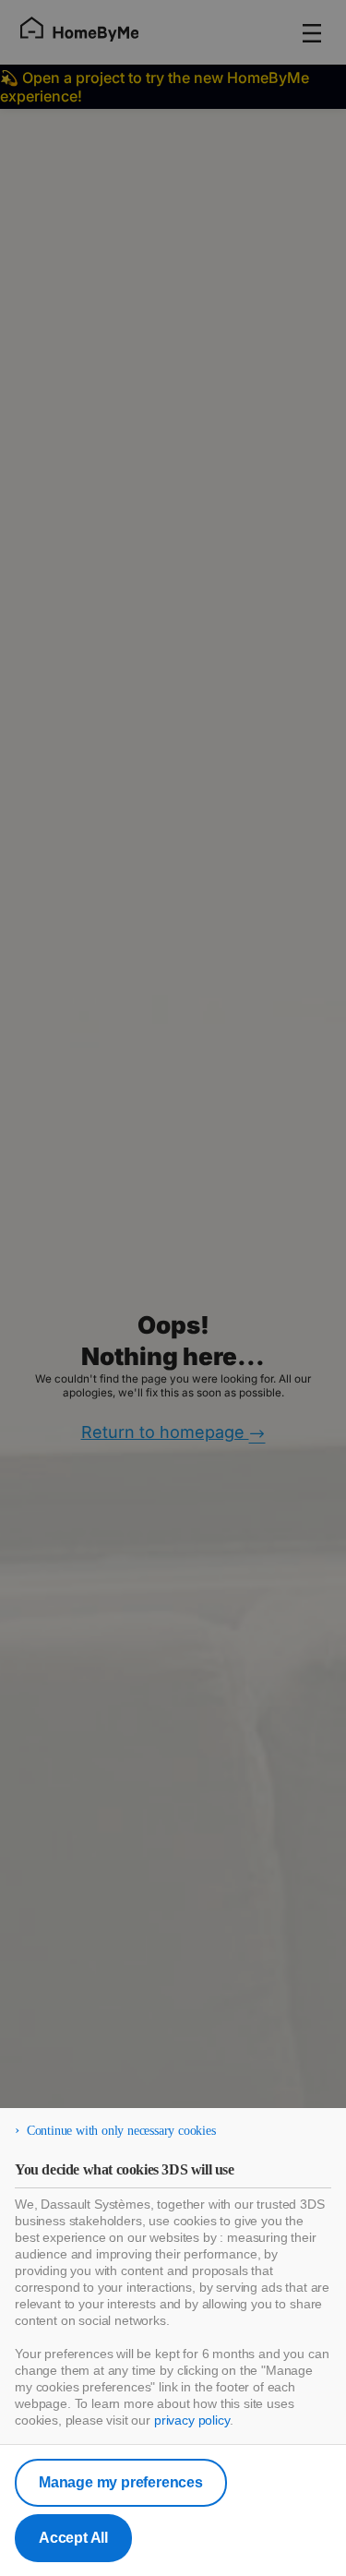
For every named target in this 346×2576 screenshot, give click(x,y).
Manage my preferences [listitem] (121, 2482)
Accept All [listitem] (73, 2538)
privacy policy (192, 2420)
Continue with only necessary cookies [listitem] (121, 2131)
